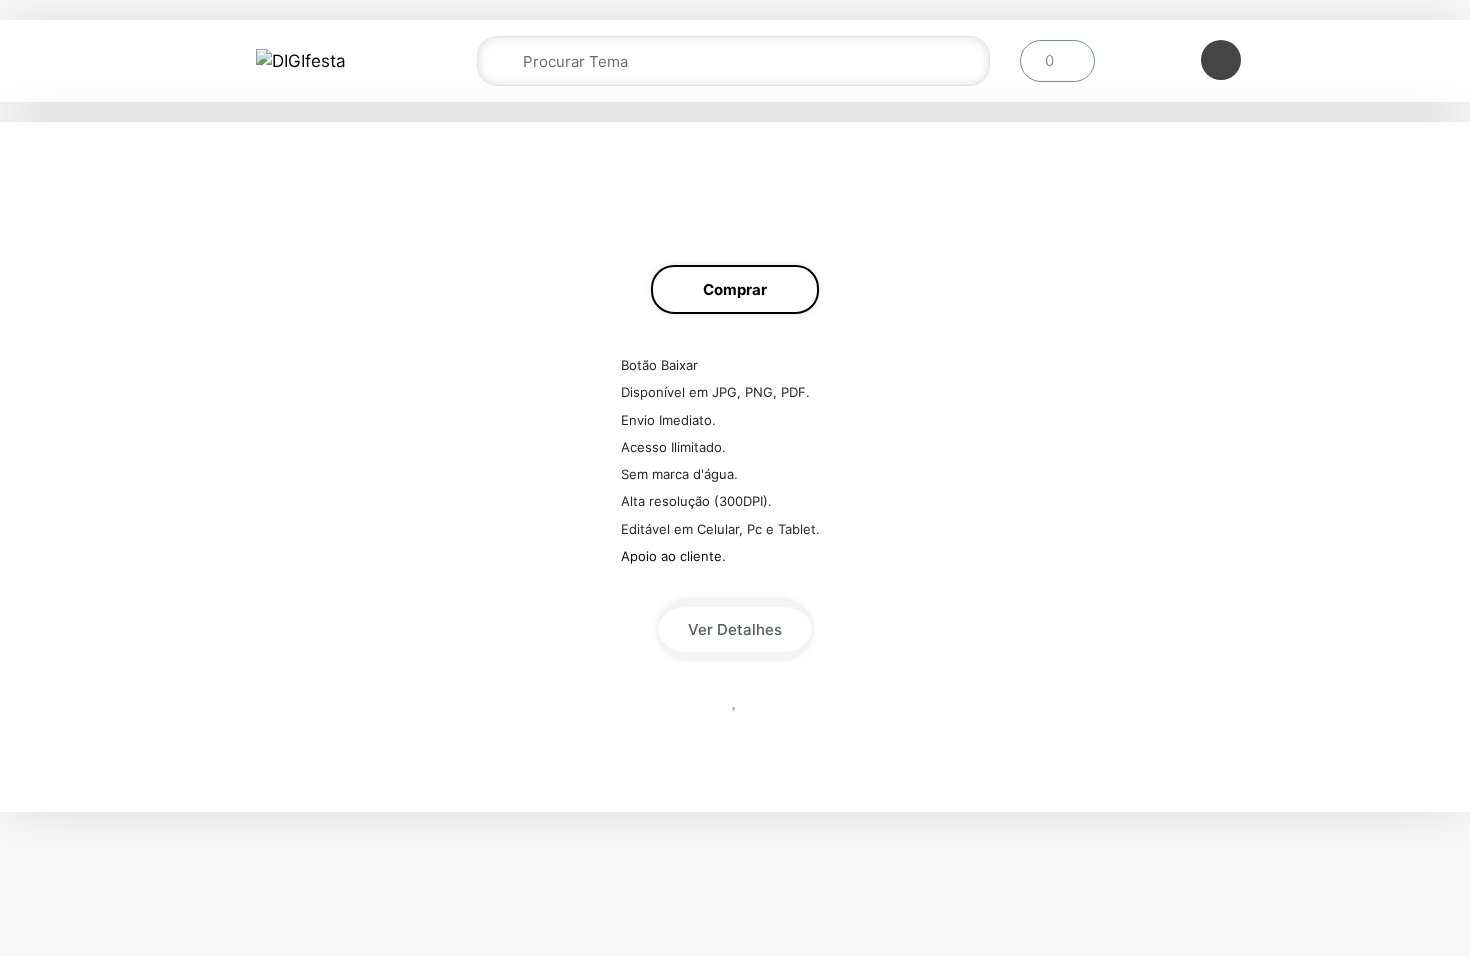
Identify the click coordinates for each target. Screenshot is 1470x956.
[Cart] (1057, 61)
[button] (735, 289)
